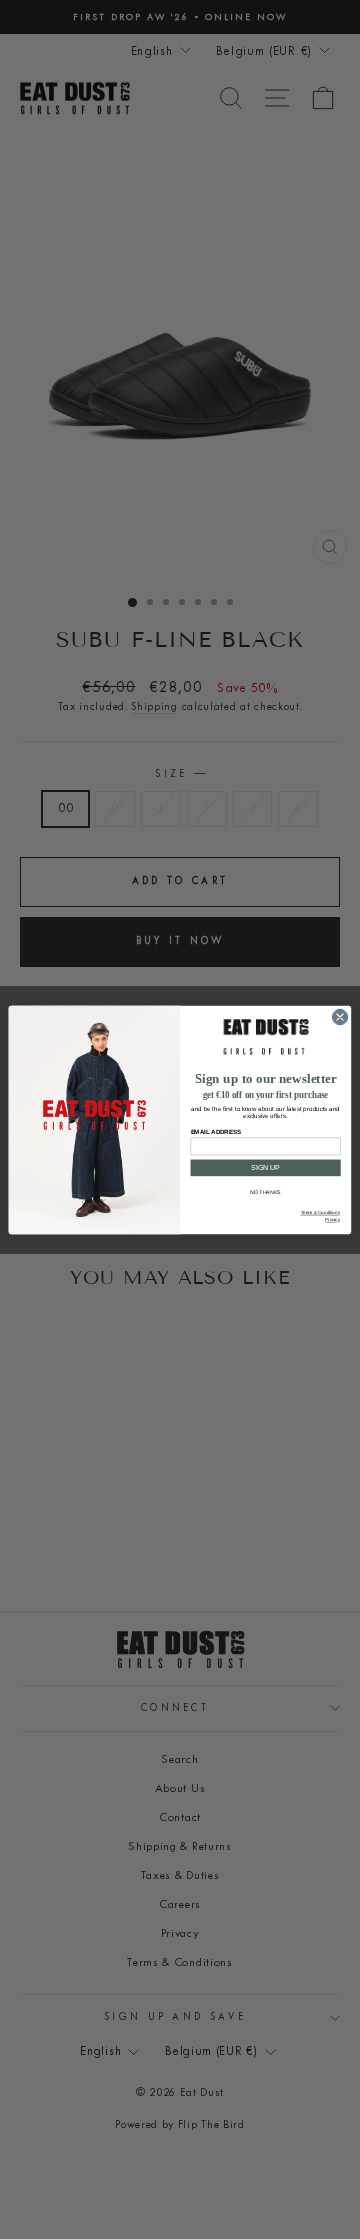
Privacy (332, 1219)
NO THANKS (265, 1192)
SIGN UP (265, 1167)
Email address (216, 1131)
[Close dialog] (339, 1016)
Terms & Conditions (320, 1212)
